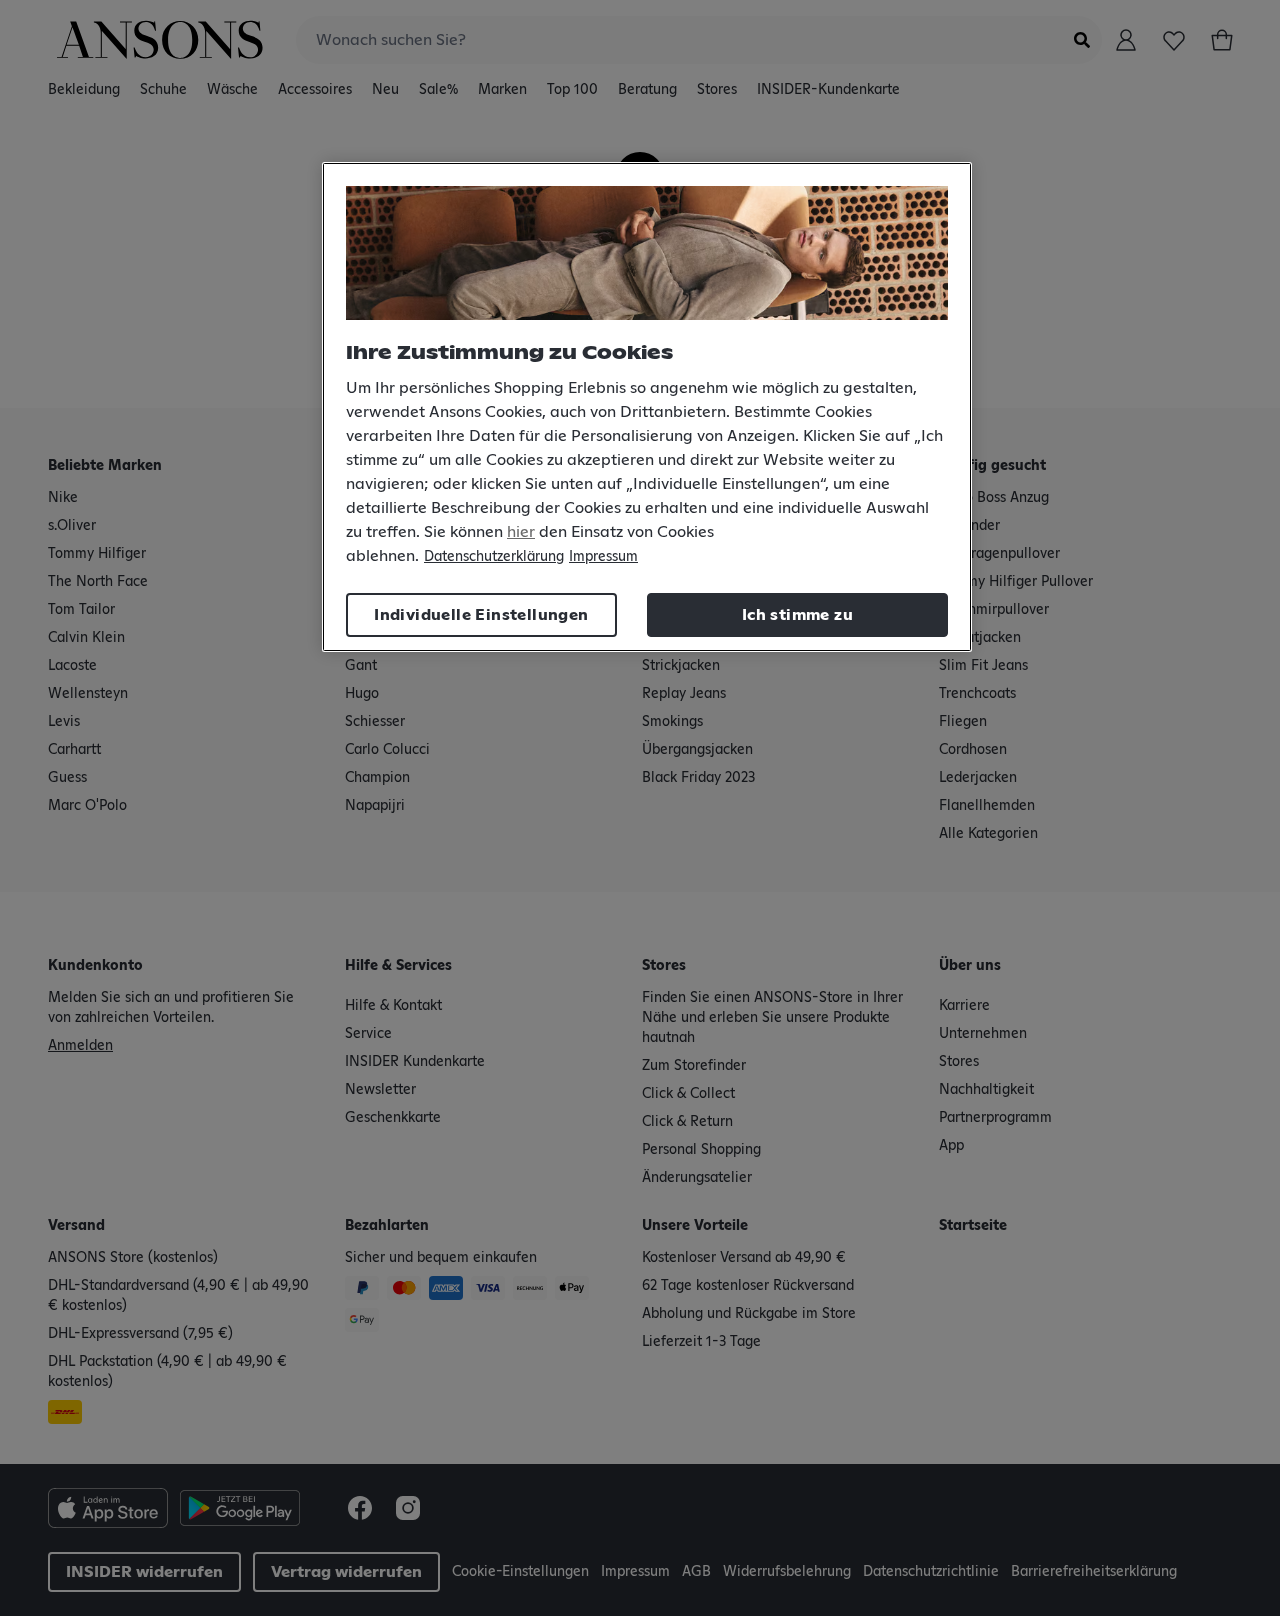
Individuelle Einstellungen (481, 615)
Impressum (603, 557)
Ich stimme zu (797, 615)
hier (521, 532)
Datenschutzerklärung (494, 557)
